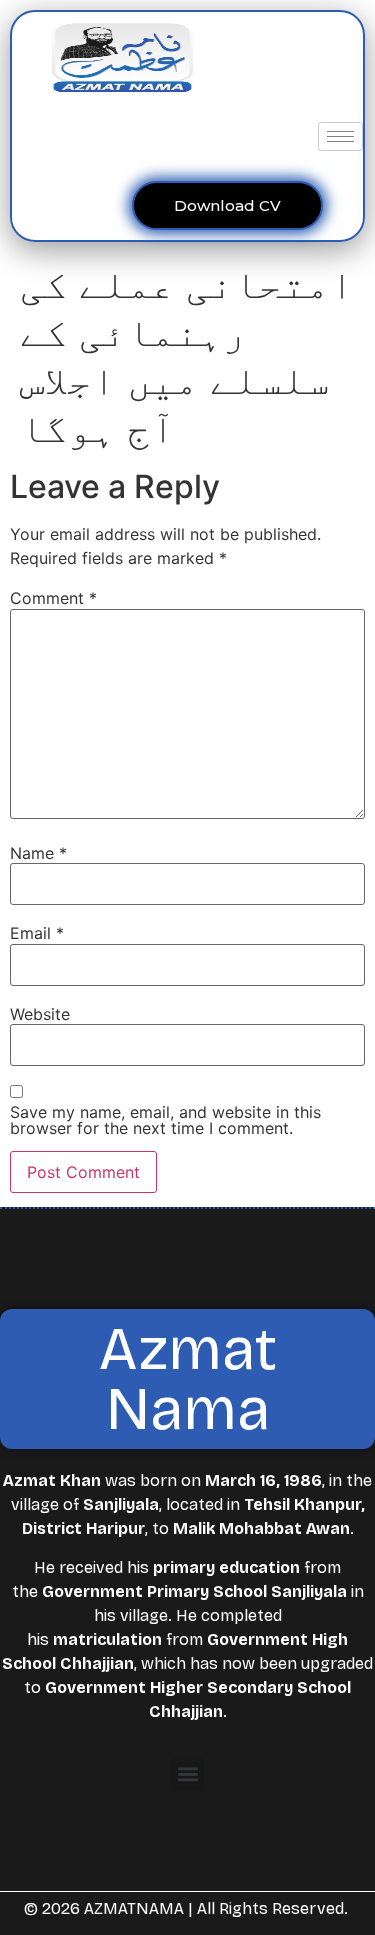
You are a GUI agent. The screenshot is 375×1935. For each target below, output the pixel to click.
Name (38, 853)
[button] (187, 1774)
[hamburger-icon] (340, 136)
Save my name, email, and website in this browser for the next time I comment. (165, 1120)
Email (37, 933)
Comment (53, 598)
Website (40, 1014)
